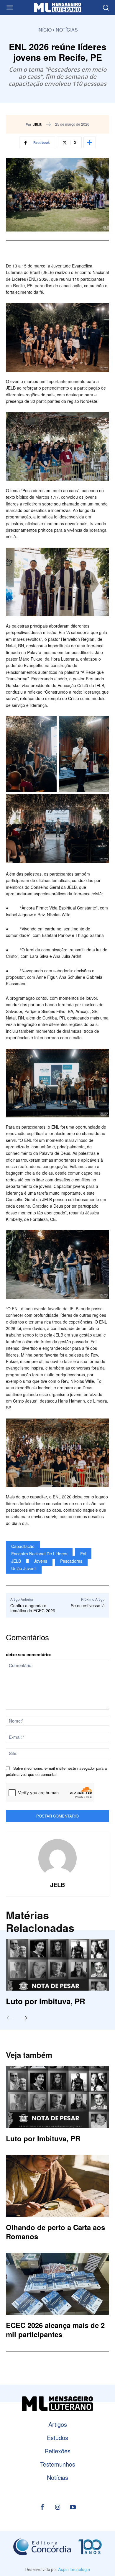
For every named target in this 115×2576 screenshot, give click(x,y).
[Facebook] (42, 2508)
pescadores (71, 1561)
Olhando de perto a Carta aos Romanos (55, 2232)
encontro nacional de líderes (39, 1554)
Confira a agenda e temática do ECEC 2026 (33, 1608)
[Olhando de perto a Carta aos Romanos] (57, 2186)
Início (45, 30)
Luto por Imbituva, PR (46, 2001)
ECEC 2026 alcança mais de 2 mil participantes (55, 2330)
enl (83, 1554)
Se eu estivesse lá (88, 1605)
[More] (90, 142)
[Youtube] (73, 2508)
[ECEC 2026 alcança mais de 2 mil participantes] (57, 2284)
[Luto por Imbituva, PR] (57, 1965)
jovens (41, 1561)
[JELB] (57, 1858)
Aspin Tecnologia (74, 2570)
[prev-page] (12, 2019)
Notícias (67, 30)
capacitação (23, 1546)
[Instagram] (57, 2508)
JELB (37, 124)
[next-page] (27, 2019)
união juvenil (24, 1568)
